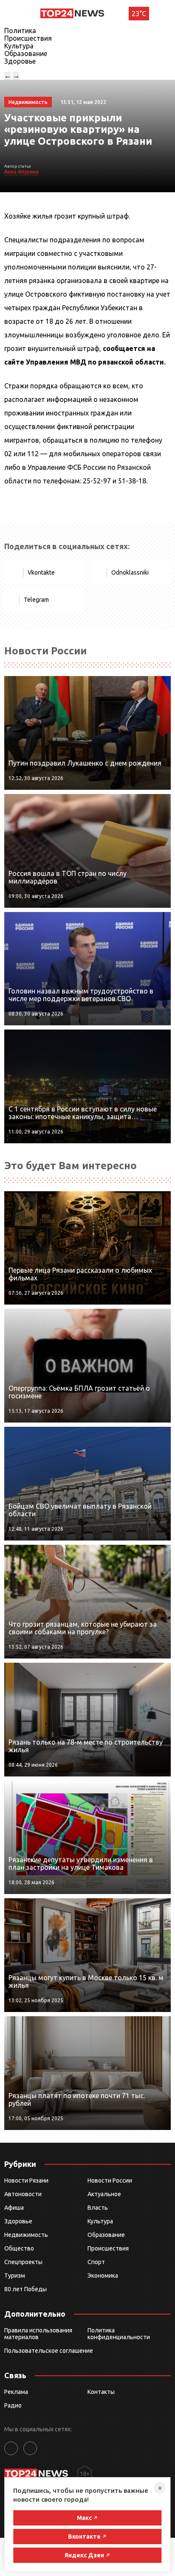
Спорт (96, 2262)
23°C (139, 14)
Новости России (110, 2180)
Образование (26, 53)
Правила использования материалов (38, 2334)
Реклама (16, 2392)
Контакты (101, 2392)
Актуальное (104, 2194)
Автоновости (23, 2194)
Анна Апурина (21, 172)
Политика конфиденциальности (119, 2334)
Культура (19, 46)
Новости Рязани (26, 2180)
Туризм (15, 2276)
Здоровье (20, 61)
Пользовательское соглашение (49, 2351)
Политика (20, 31)
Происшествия (28, 38)
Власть (98, 2208)
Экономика (103, 2276)
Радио (13, 2405)
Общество (19, 2248)
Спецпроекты (23, 2262)
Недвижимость (26, 2235)
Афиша (14, 2208)
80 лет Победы (25, 2289)
